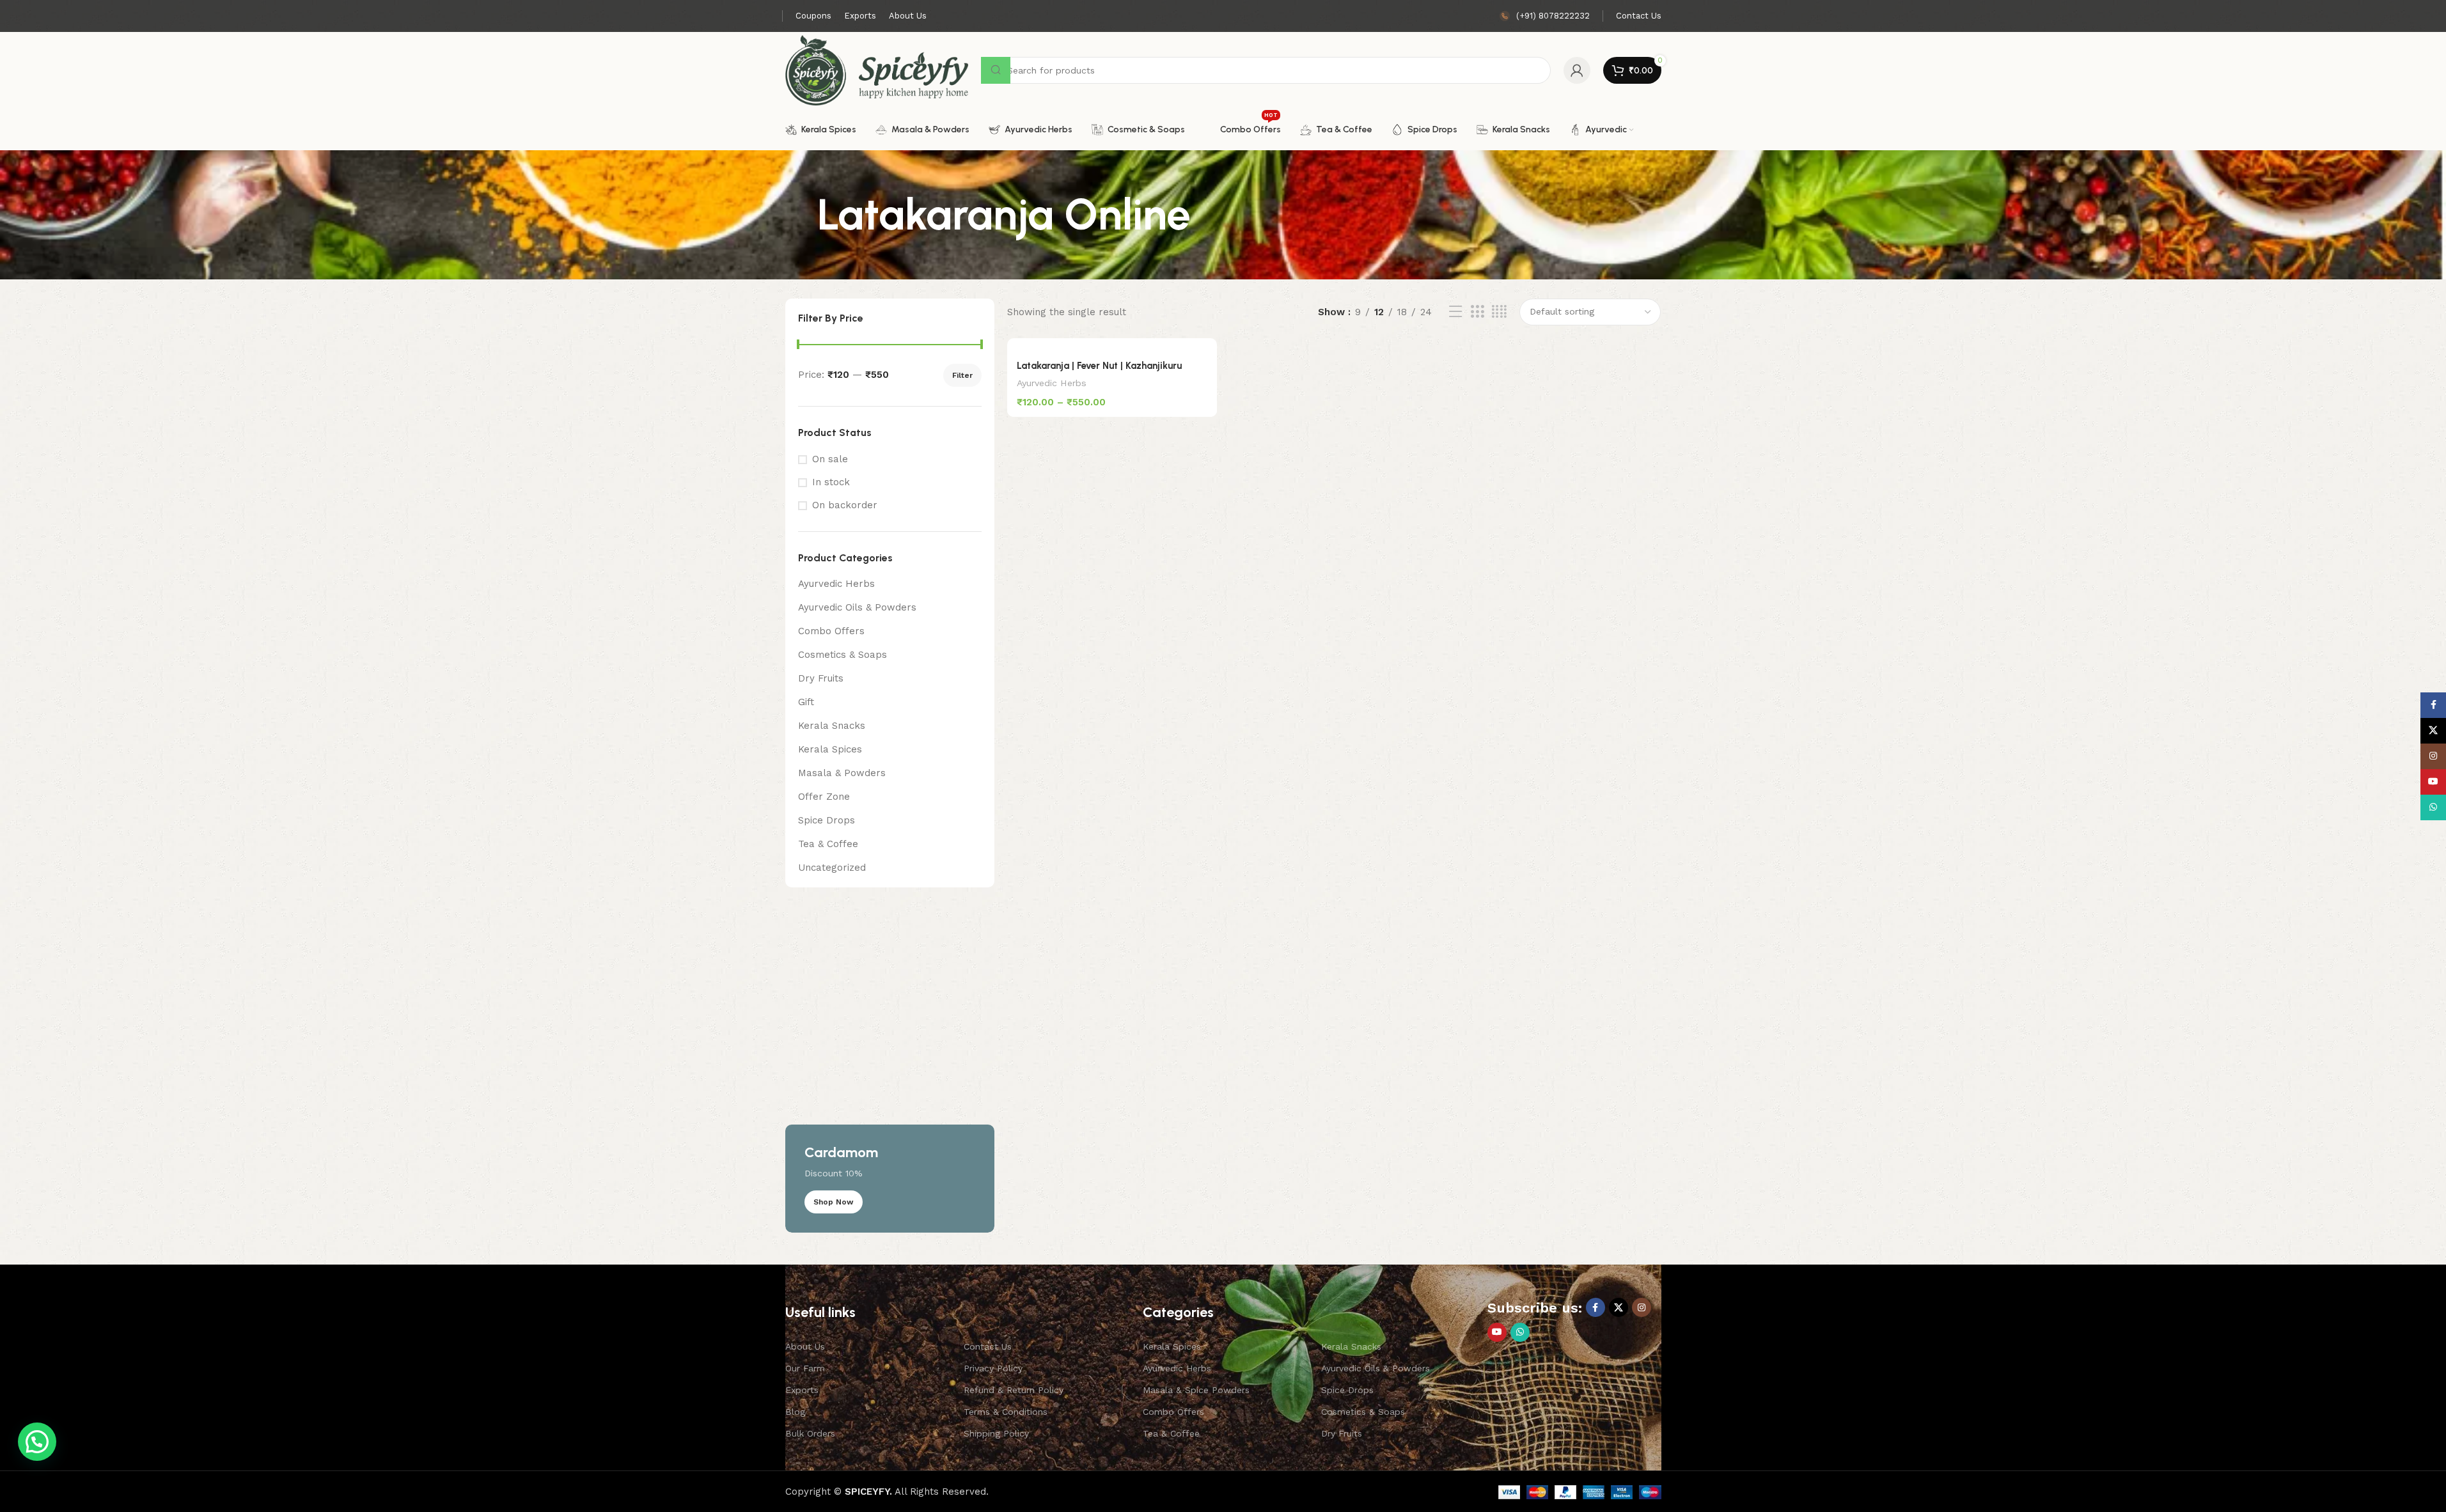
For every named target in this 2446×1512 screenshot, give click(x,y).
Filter (962, 375)
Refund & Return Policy (1014, 1390)
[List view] (1455, 312)
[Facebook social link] (1595, 1307)
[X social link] (1619, 1307)
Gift (806, 702)
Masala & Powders (842, 773)
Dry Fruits (821, 678)
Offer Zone (824, 797)
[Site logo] (877, 70)
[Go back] (801, 215)
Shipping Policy (996, 1433)
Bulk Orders (810, 1433)
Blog (795, 1412)
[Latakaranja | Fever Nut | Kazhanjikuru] (1112, 345)
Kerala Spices (830, 749)
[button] (37, 1442)
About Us (805, 1346)
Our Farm (805, 1368)
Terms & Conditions (1006, 1412)
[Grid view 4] (1499, 312)
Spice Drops (827, 820)
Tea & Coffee (828, 844)
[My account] (1577, 70)
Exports (802, 1390)
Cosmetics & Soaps (843, 655)
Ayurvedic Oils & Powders (857, 607)
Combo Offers (831, 631)
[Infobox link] (1545, 16)
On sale (830, 459)
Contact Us (988, 1346)
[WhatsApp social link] (1520, 1332)
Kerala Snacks (832, 726)
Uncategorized (832, 868)
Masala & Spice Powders (1196, 1390)
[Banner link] (890, 1066)
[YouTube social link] (1497, 1332)
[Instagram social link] (1642, 1307)
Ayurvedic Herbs (836, 584)
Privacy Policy (993, 1368)
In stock (831, 482)
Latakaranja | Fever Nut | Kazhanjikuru (1099, 366)
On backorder (845, 505)
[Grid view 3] (1477, 312)
